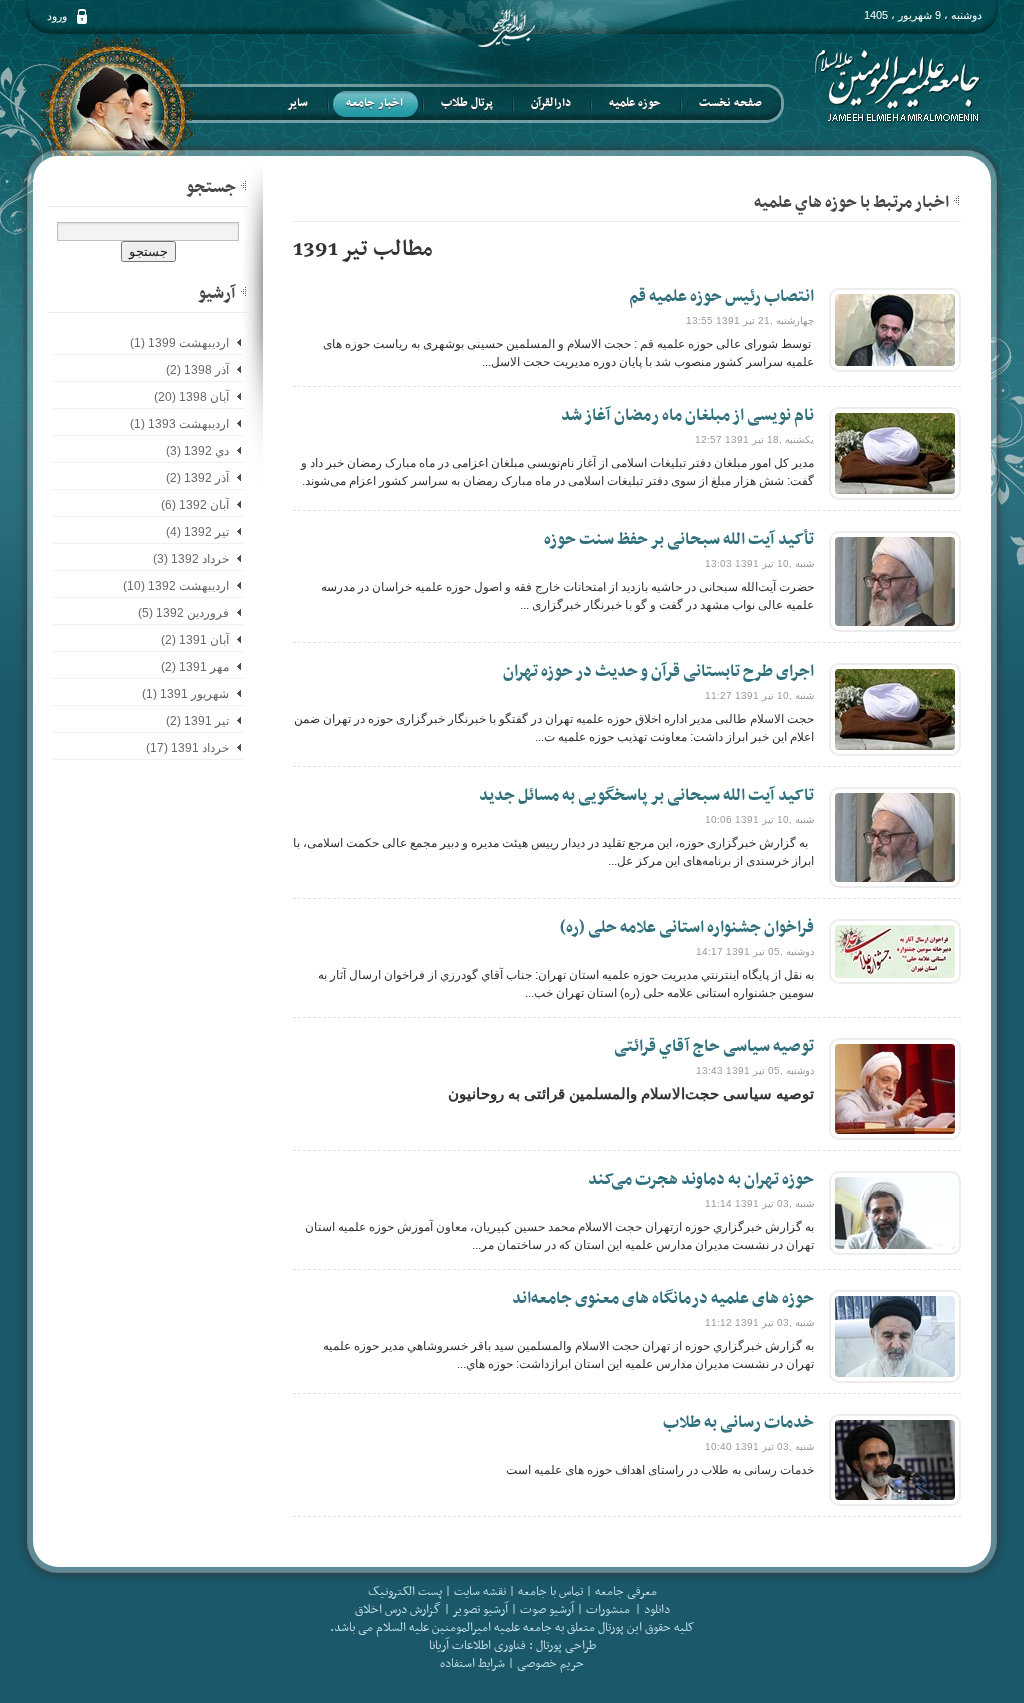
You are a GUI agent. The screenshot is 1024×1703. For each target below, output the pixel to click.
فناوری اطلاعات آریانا (477, 1646)
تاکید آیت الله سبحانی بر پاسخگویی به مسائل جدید (646, 796)
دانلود (657, 1610)
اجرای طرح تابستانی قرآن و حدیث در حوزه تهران (658, 672)
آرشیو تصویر (479, 1610)
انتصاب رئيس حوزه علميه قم (721, 297)
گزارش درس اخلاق (398, 1610)
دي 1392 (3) (197, 451)
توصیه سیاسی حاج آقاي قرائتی (714, 1047)
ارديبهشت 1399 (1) (179, 343)
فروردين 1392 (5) (183, 613)
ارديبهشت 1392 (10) (176, 586)
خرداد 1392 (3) (191, 559)
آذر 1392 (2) (197, 478)
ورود (57, 16)
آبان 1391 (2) (195, 640)
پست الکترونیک (405, 1592)
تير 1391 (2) (197, 721)
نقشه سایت (480, 1592)
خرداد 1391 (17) (187, 748)
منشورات (608, 1610)
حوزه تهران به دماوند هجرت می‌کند (701, 1180)
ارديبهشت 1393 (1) (179, 424)
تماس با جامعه (550, 1592)
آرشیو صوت (545, 1610)
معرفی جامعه (626, 1592)
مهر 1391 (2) (195, 667)
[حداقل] (956, 200)
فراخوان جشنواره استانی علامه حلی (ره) (687, 928)
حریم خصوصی (550, 1664)
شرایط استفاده (472, 1664)
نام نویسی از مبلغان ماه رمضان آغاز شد (687, 416)
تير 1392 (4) (197, 532)
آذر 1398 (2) (197, 370)
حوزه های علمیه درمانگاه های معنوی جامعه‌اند (663, 1299)
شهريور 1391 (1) (185, 694)
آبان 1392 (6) (195, 505)
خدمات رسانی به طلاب (738, 1423)
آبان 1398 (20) (191, 397)
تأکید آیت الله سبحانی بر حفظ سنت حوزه (679, 540)
